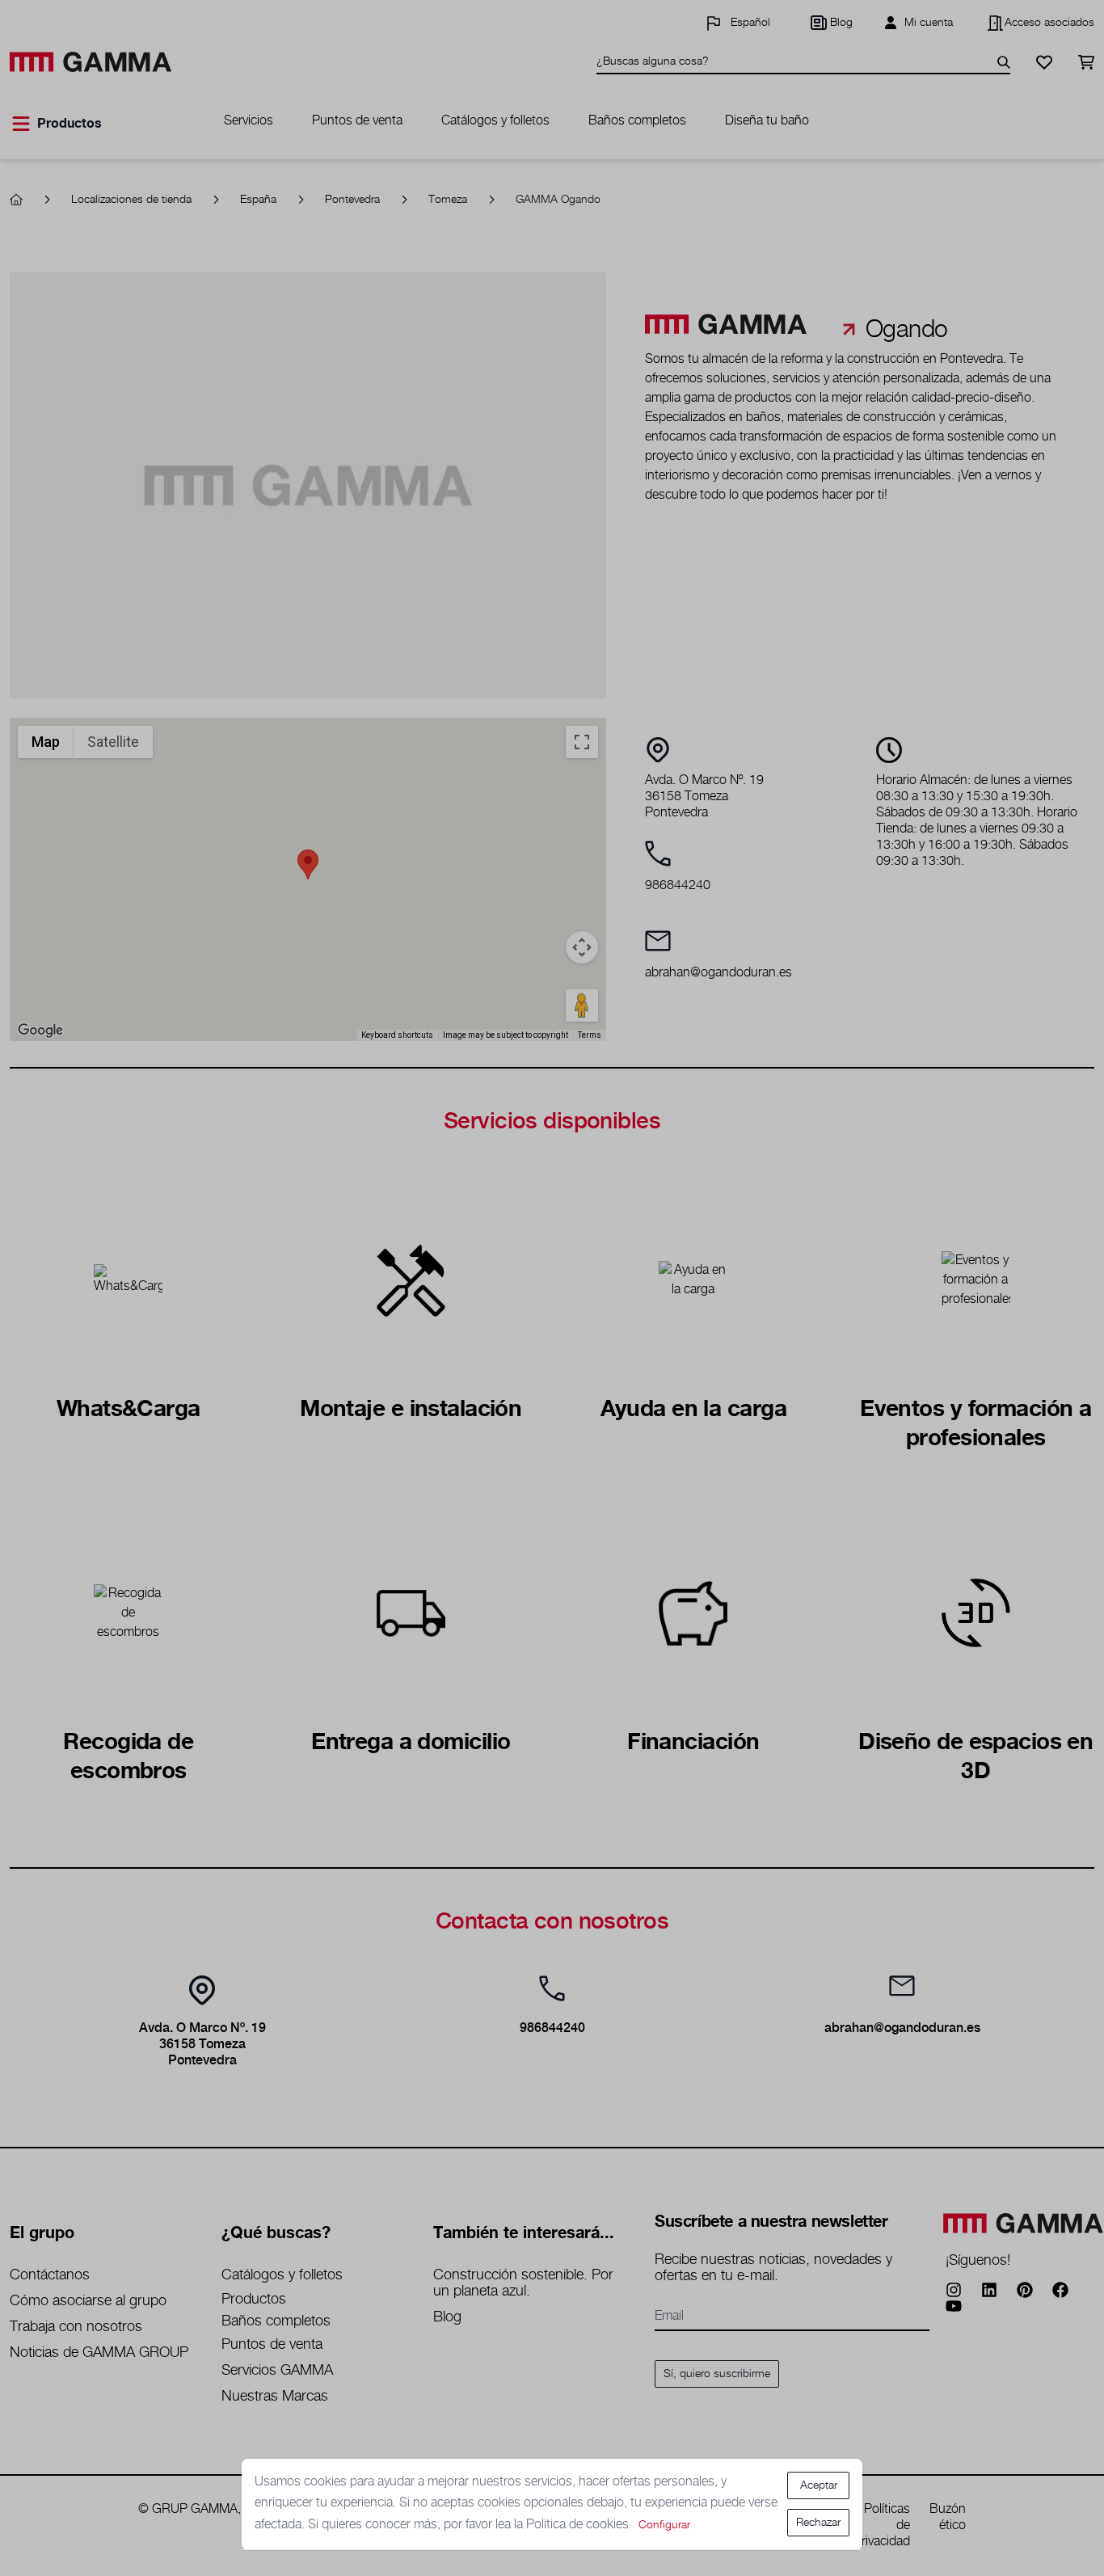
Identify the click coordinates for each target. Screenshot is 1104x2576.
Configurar (664, 2525)
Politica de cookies (579, 2525)
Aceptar (819, 2485)
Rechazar (818, 2523)
